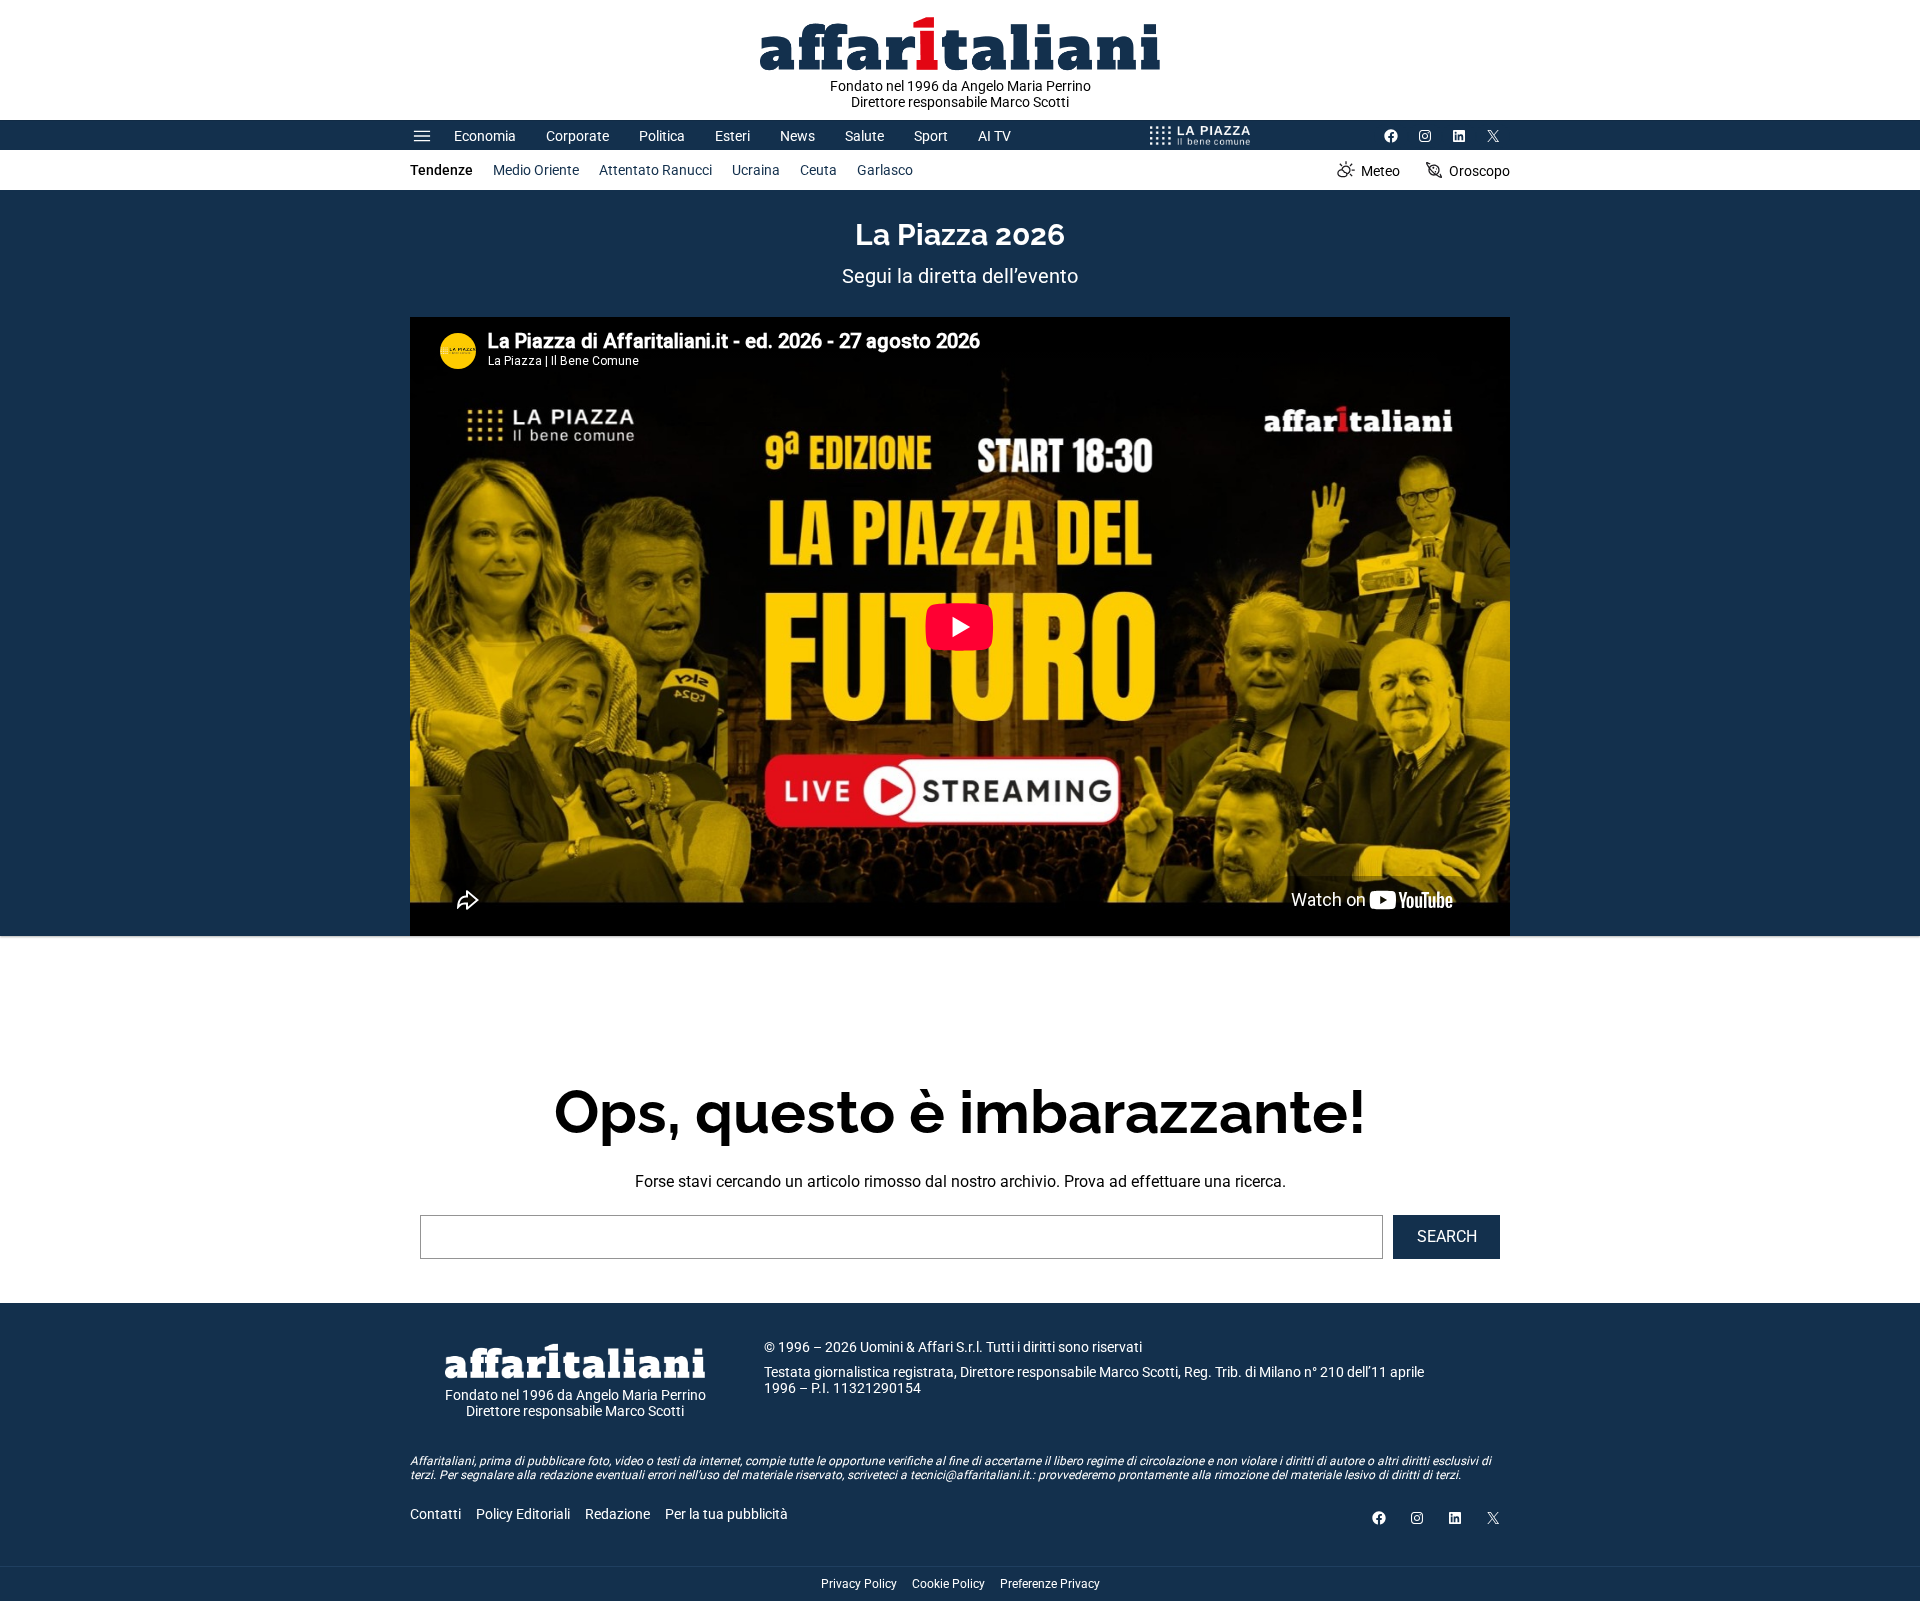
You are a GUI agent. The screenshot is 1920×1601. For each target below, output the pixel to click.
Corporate (577, 136)
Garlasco (885, 170)
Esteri (732, 136)
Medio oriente (536, 170)
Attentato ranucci (655, 170)
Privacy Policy (859, 1584)
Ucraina (756, 170)
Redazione (617, 1514)
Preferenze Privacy (1050, 1584)
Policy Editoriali (523, 1514)
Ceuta (818, 170)
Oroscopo (1479, 171)
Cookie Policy (948, 1584)
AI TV (994, 136)
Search (1447, 1236)
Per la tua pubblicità (726, 1514)
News (797, 136)
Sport (931, 136)
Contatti (435, 1514)
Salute (864, 136)
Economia (485, 136)
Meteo (1380, 171)
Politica (662, 136)
